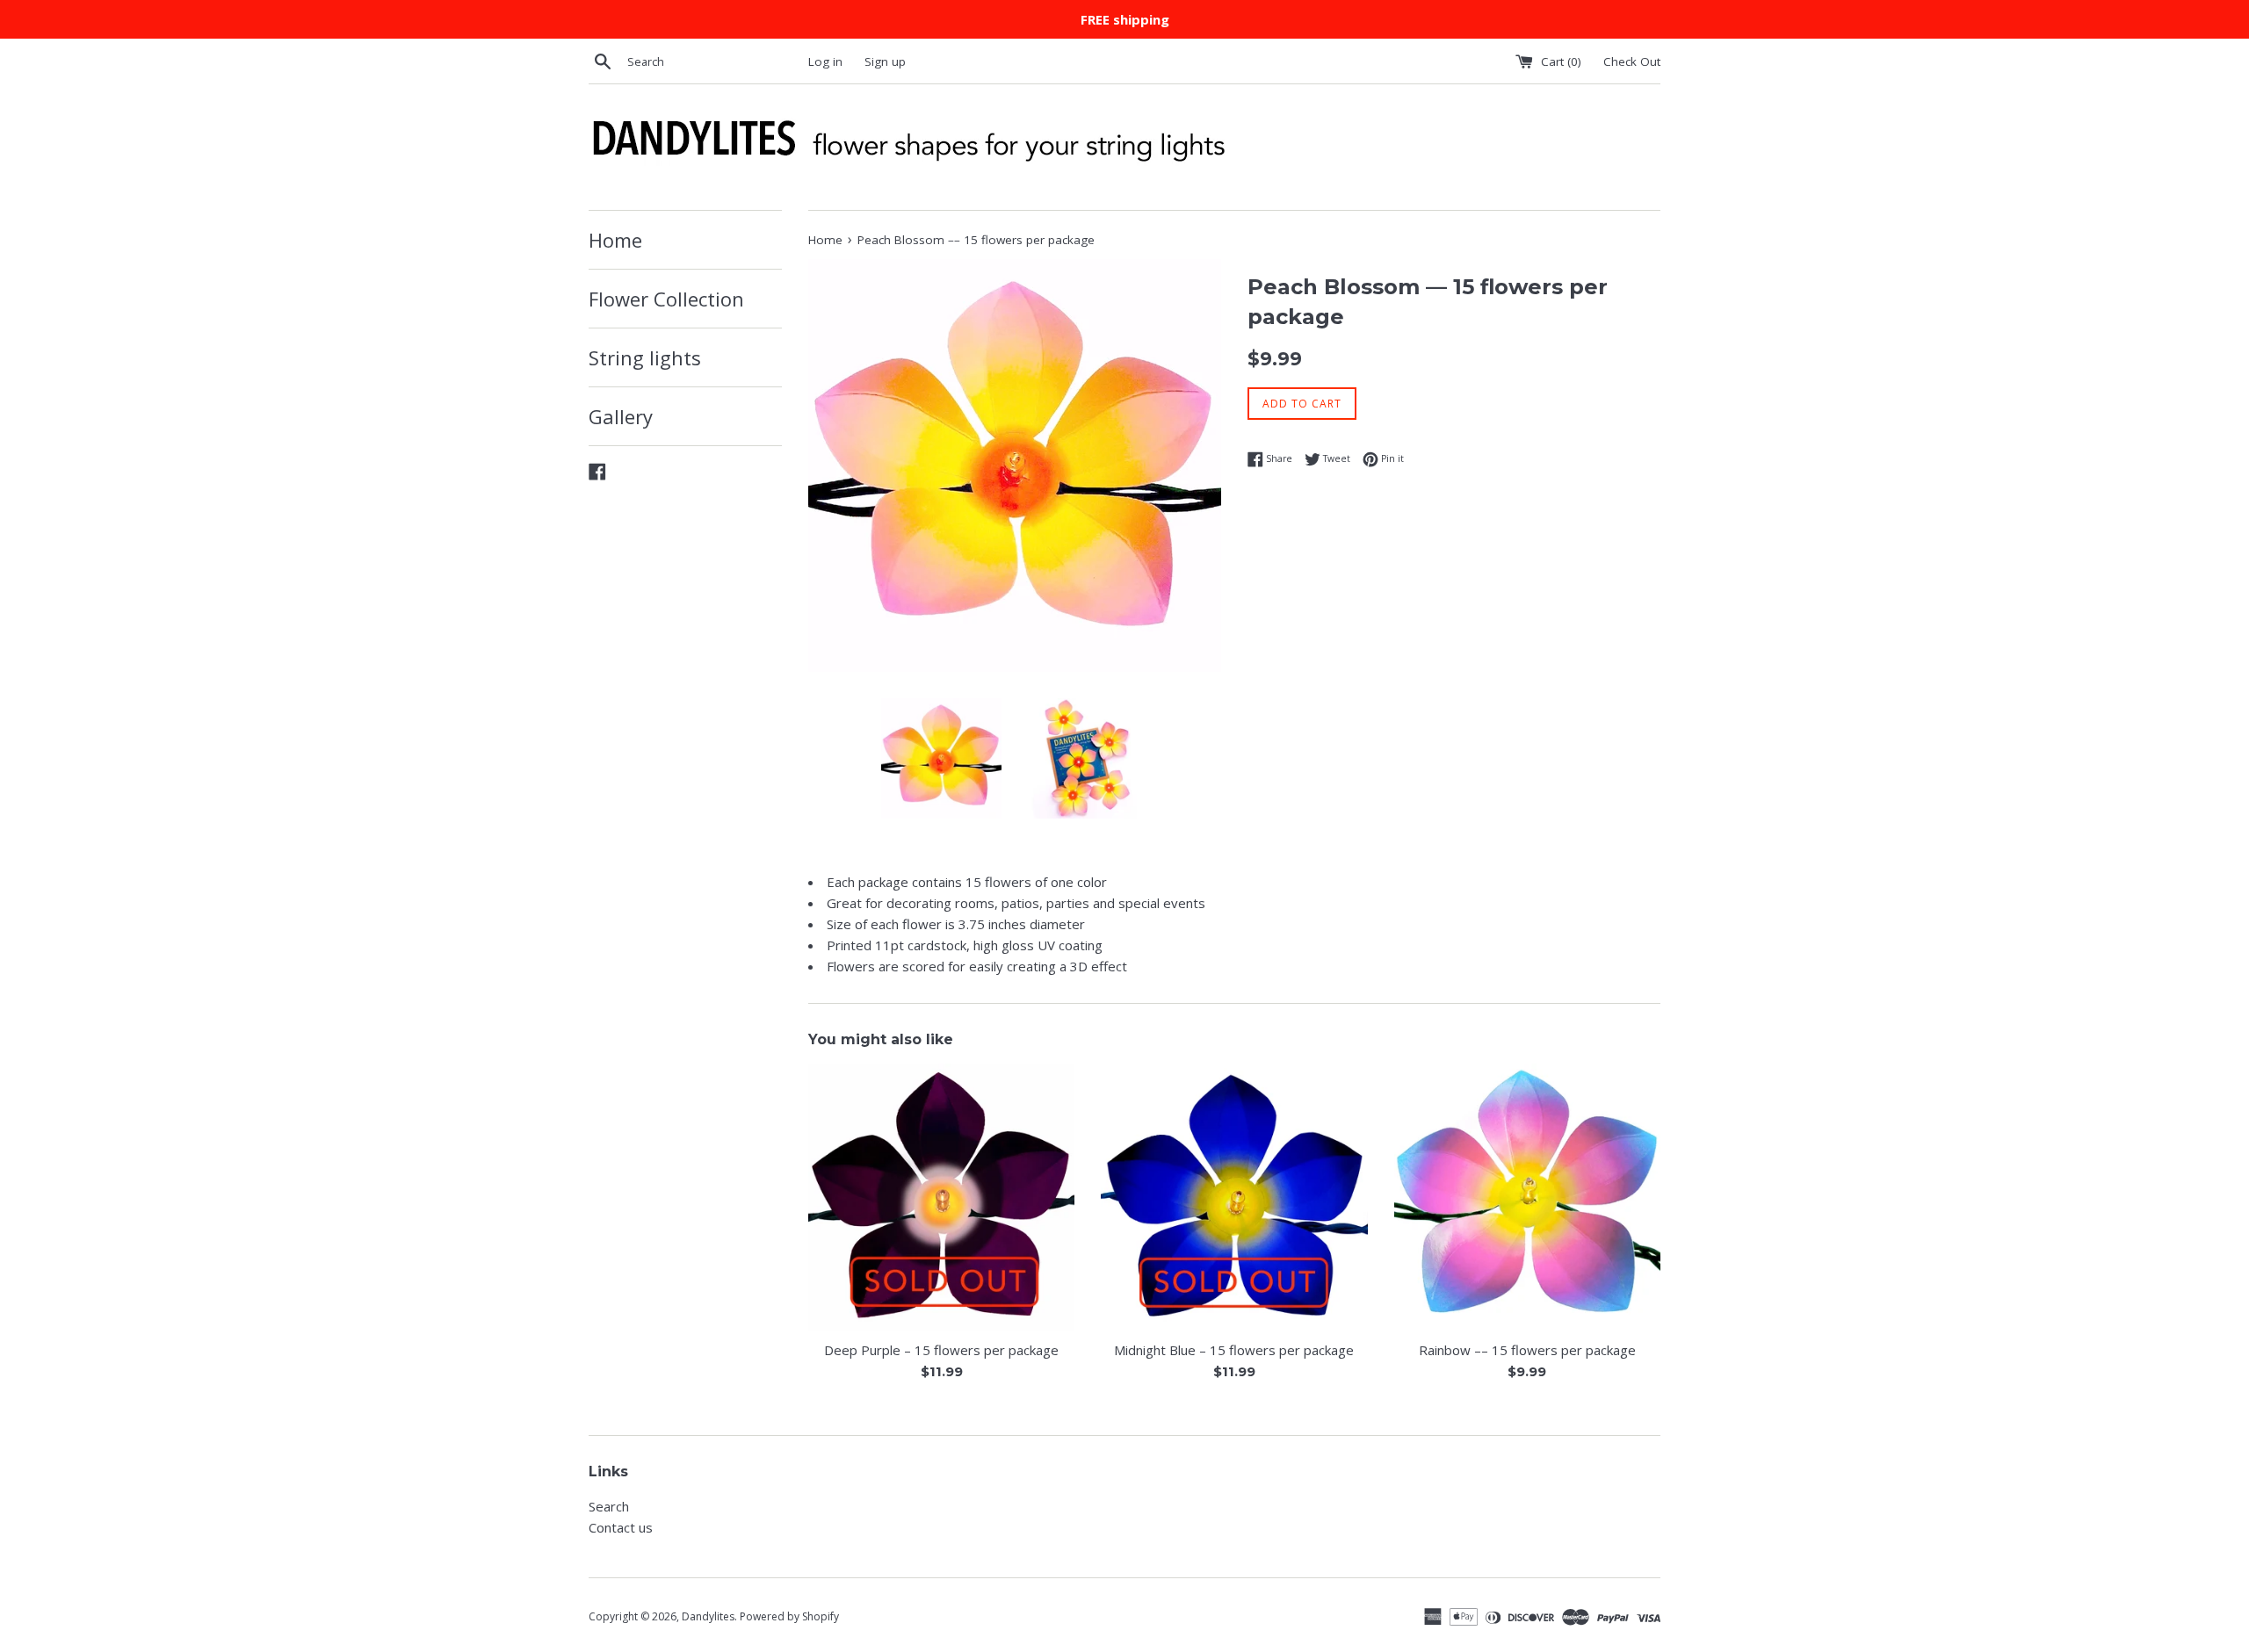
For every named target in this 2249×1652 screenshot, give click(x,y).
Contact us (621, 1527)
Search (609, 1506)
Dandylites (708, 1616)
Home (615, 240)
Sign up (885, 61)
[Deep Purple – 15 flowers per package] (941, 1197)
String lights (645, 357)
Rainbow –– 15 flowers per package (1527, 1350)
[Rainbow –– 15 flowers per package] (1527, 1197)
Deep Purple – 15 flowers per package (941, 1350)
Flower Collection (666, 299)
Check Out (1632, 61)
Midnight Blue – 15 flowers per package (1234, 1350)
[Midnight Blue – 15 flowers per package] (1234, 1197)
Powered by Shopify (789, 1616)
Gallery (621, 416)
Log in (825, 61)
